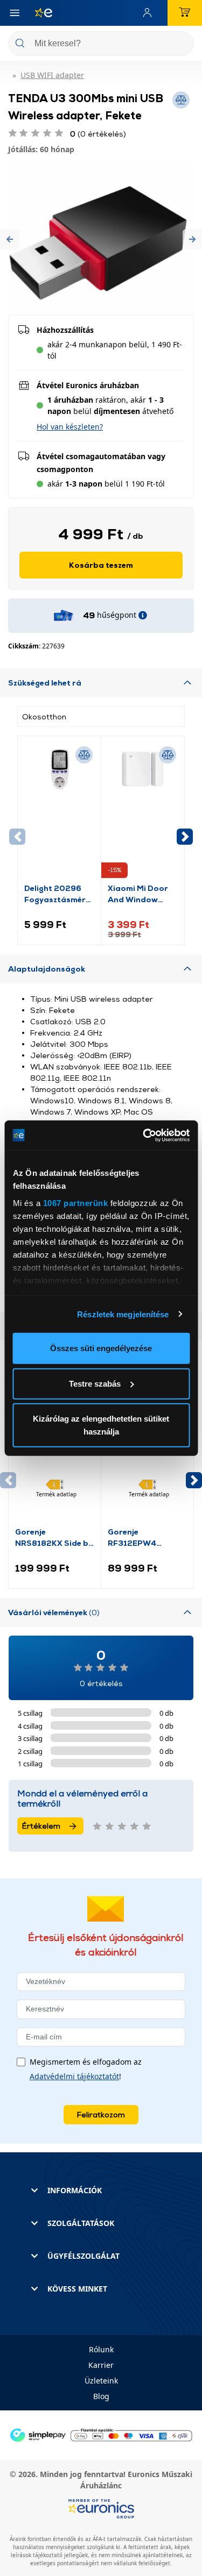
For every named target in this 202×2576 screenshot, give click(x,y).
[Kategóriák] (15, 13)
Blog (101, 2396)
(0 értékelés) (98, 134)
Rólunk (101, 2349)
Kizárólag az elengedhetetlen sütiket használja (101, 1425)
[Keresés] (182, 44)
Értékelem (41, 1826)
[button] (10, 239)
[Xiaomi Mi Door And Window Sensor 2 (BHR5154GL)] (143, 812)
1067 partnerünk (75, 1203)
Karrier (101, 2365)
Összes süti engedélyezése (101, 1348)
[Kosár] (185, 13)
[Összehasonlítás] (84, 755)
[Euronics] (39, 13)
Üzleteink (101, 2381)
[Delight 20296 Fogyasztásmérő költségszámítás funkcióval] (59, 812)
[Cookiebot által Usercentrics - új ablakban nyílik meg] (144, 1135)
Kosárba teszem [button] (101, 565)
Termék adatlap (56, 1494)
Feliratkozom (101, 2114)
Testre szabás (95, 1383)
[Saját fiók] (150, 13)
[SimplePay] (101, 2434)
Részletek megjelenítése (123, 1314)
